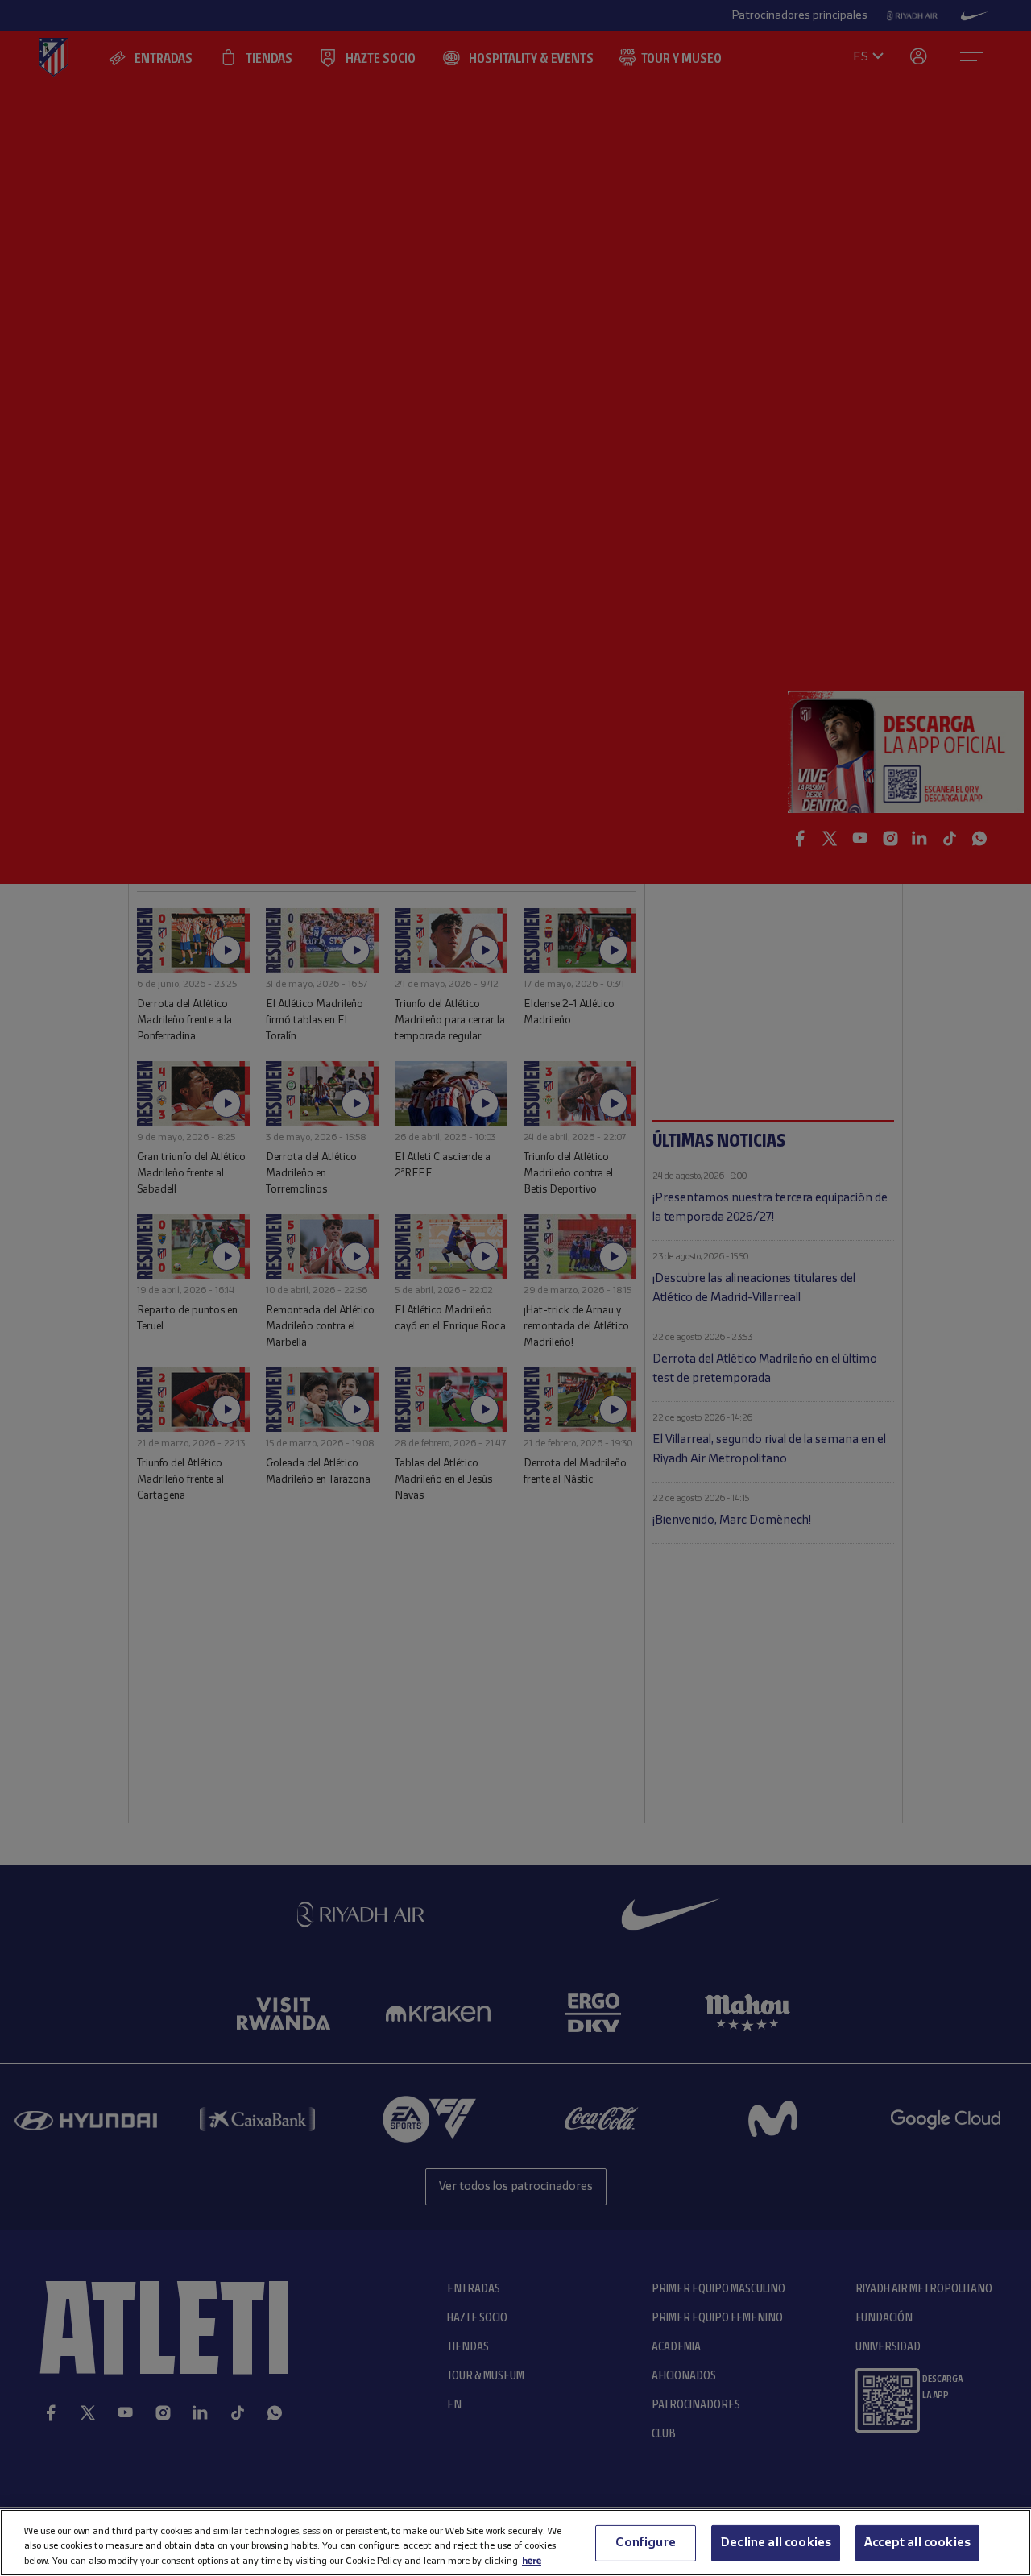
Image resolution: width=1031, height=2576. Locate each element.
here (532, 2560)
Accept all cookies (917, 2542)
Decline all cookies (776, 2542)
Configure (645, 2542)
